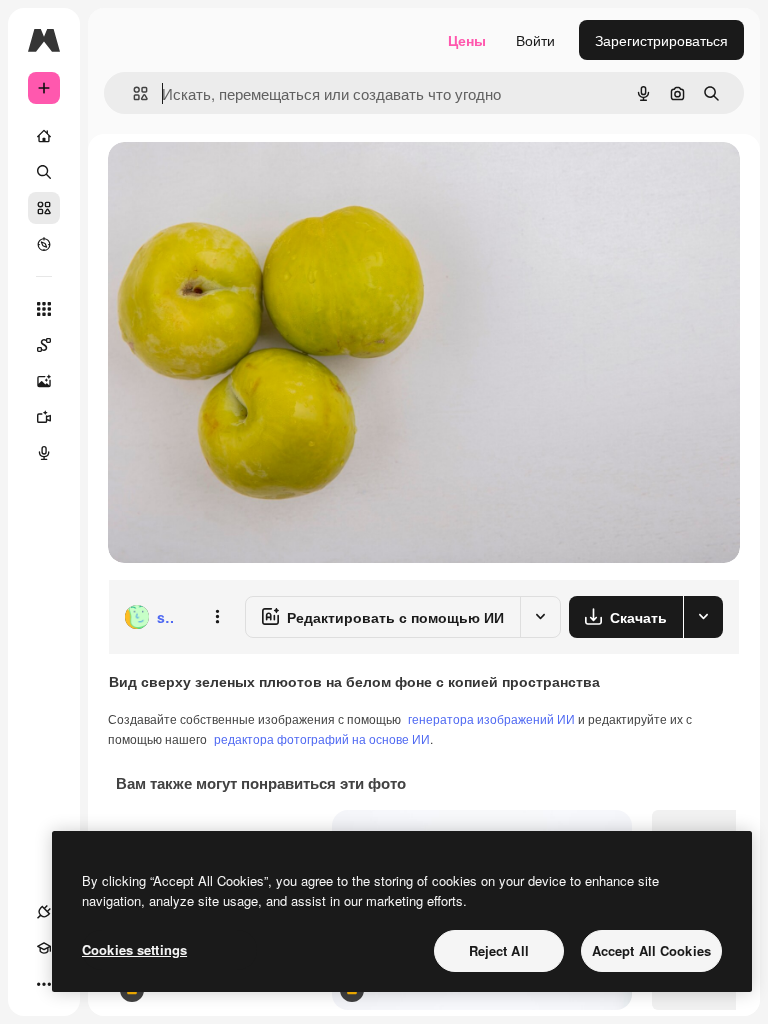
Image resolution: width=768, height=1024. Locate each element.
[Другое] (44, 984)
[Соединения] (44, 912)
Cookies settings (134, 949)
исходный (242, 179)
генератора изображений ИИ (491, 718)
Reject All (499, 950)
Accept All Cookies (651, 950)
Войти (535, 40)
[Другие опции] (217, 617)
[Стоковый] (44, 208)
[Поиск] (44, 172)
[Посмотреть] (44, 244)
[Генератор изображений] (44, 381)
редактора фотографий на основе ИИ (322, 738)
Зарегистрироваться (661, 40)
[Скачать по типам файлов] (703, 617)
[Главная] (44, 136)
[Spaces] (44, 345)
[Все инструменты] (44, 309)
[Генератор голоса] (44, 453)
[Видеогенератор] (44, 417)
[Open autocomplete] (132, 93)
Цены (467, 40)
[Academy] (44, 948)
